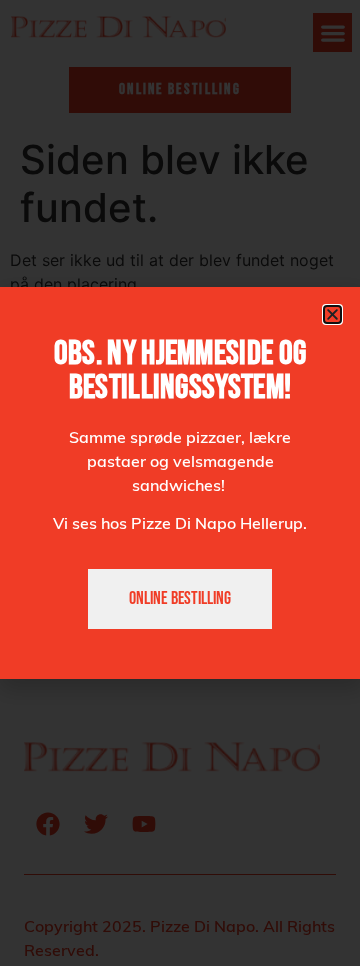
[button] (332, 314)
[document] (180, 483)
